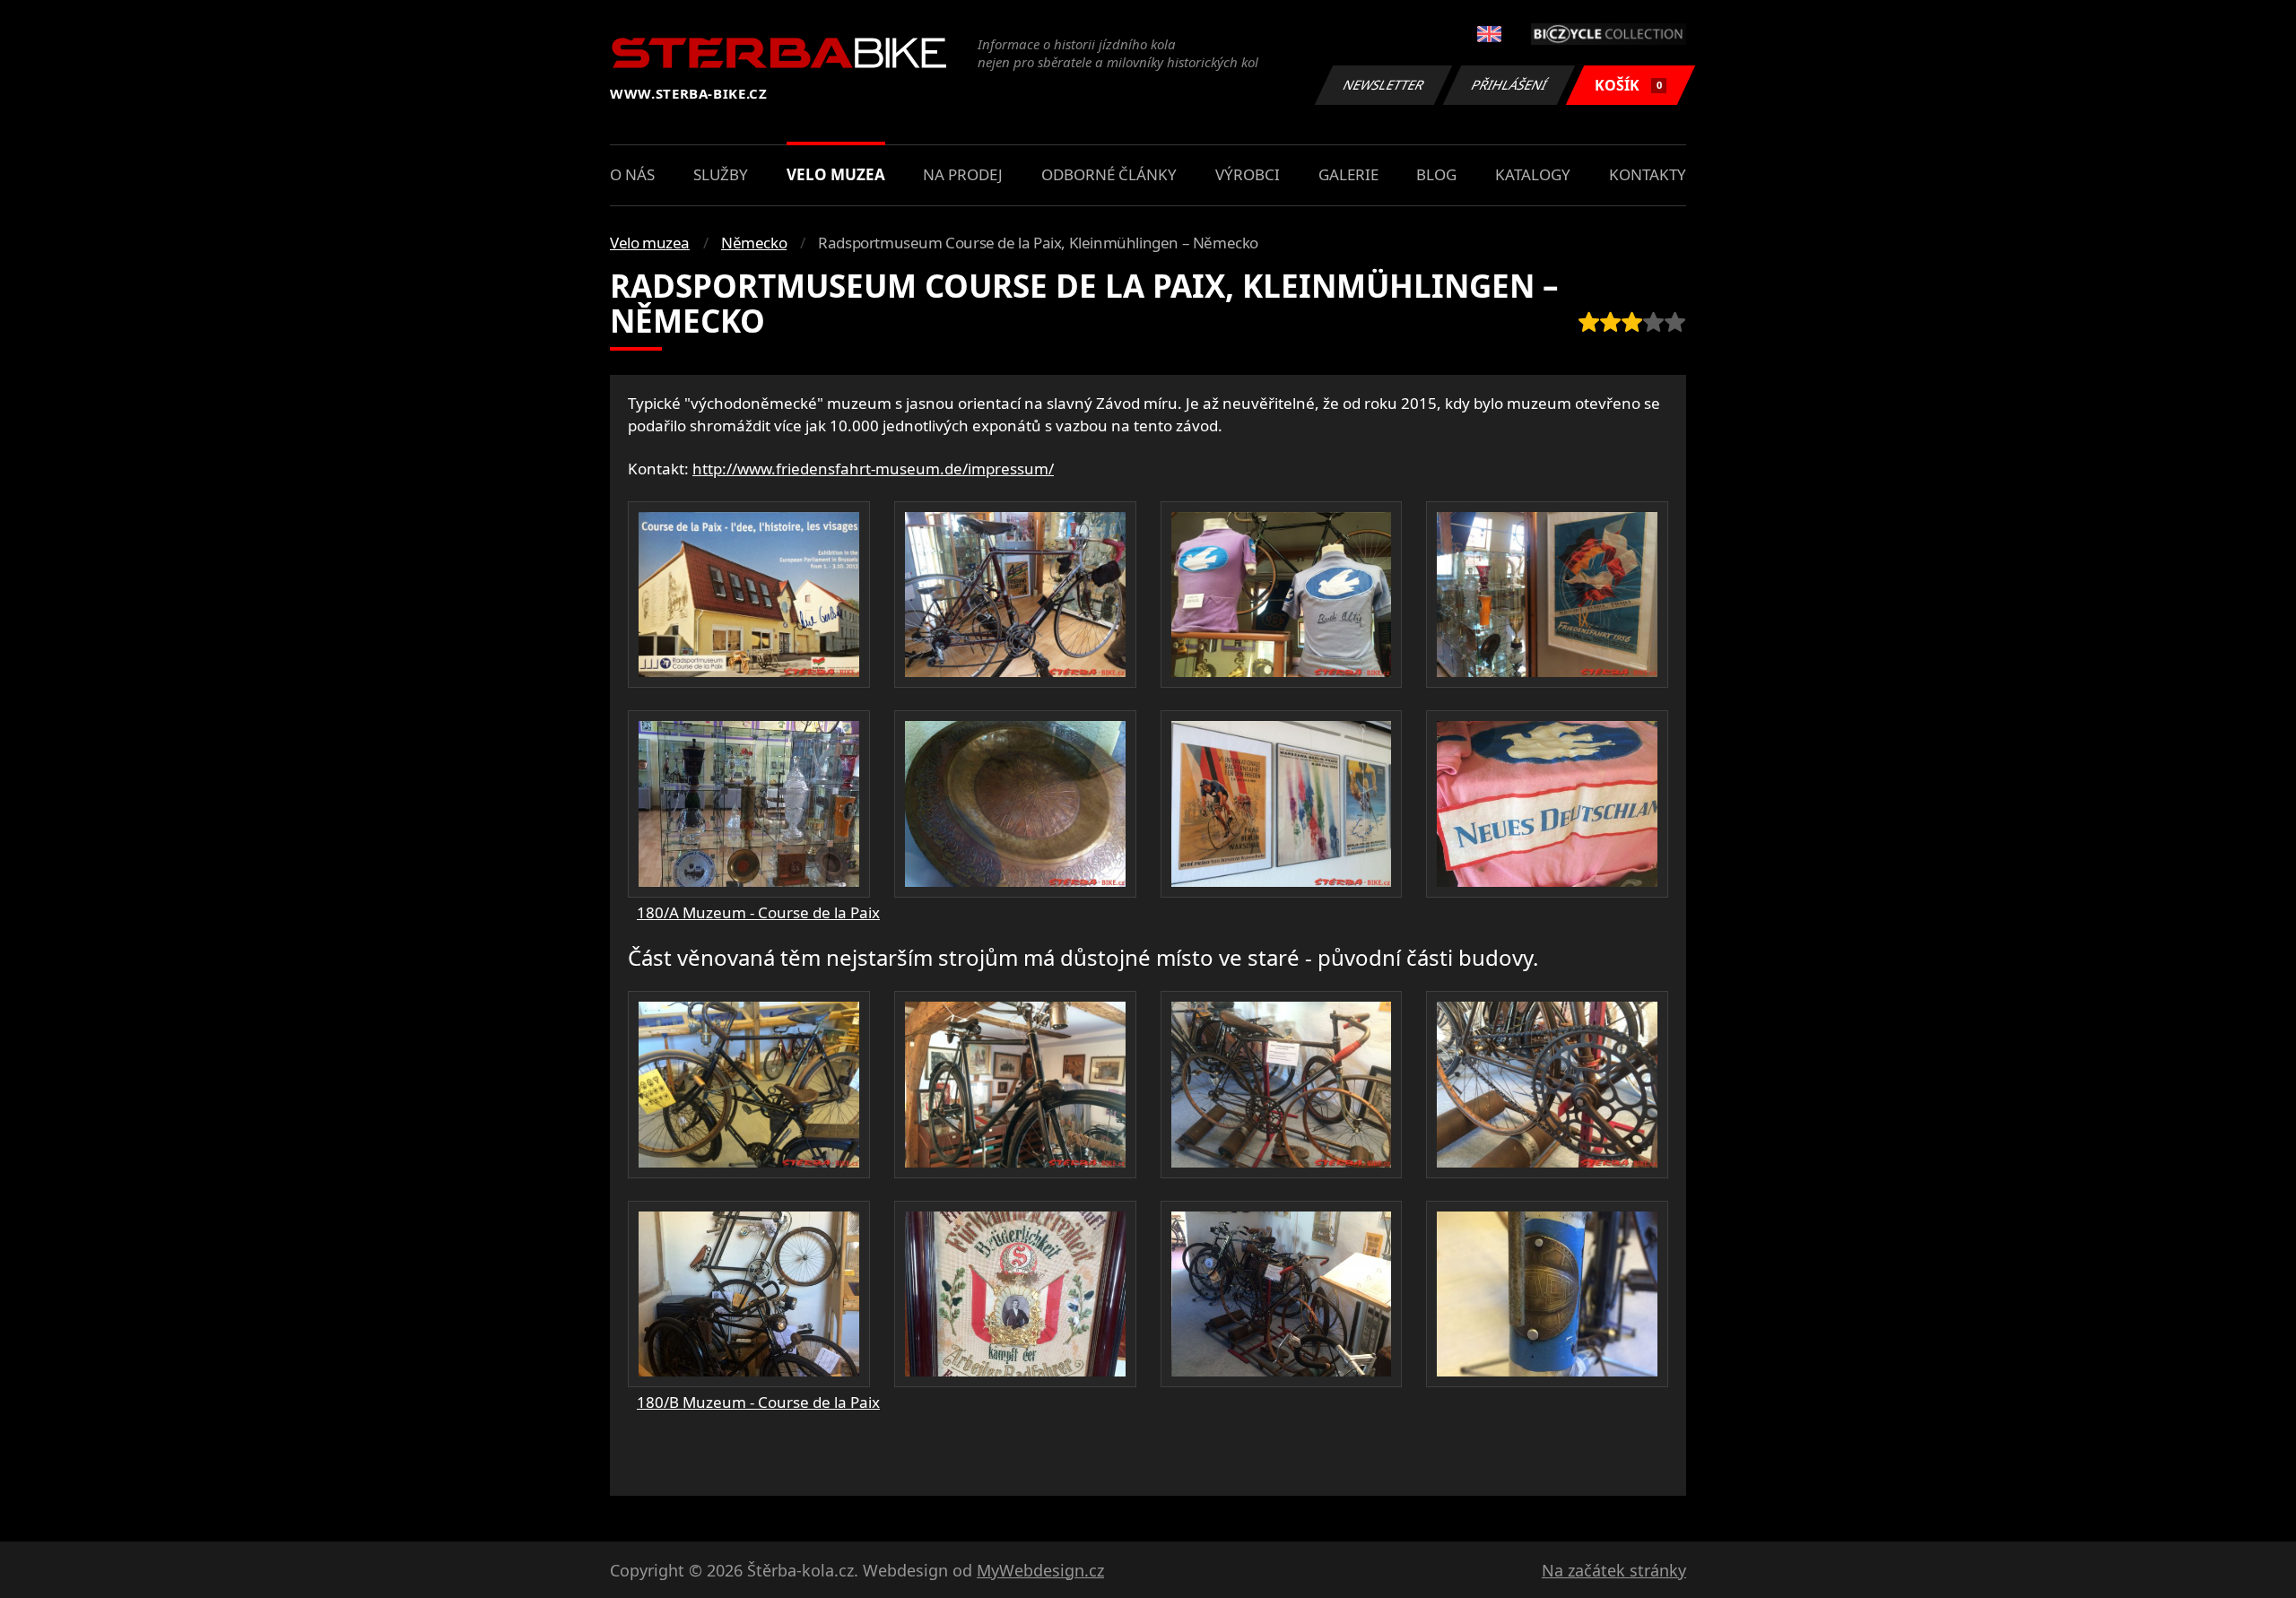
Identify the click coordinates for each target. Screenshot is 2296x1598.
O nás (632, 174)
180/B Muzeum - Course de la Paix (758, 1402)
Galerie (1348, 174)
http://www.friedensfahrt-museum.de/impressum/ (873, 469)
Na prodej (963, 174)
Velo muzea (836, 174)
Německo (754, 243)
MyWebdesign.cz (1040, 1570)
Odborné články (1109, 174)
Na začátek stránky (1614, 1570)
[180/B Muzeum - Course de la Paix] (749, 1084)
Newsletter (1384, 85)
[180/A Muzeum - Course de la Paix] (749, 595)
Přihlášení (1509, 85)
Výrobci (1248, 174)
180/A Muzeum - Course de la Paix (758, 912)
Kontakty (1648, 174)
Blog (1436, 174)
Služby (721, 174)
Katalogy (1533, 174)
